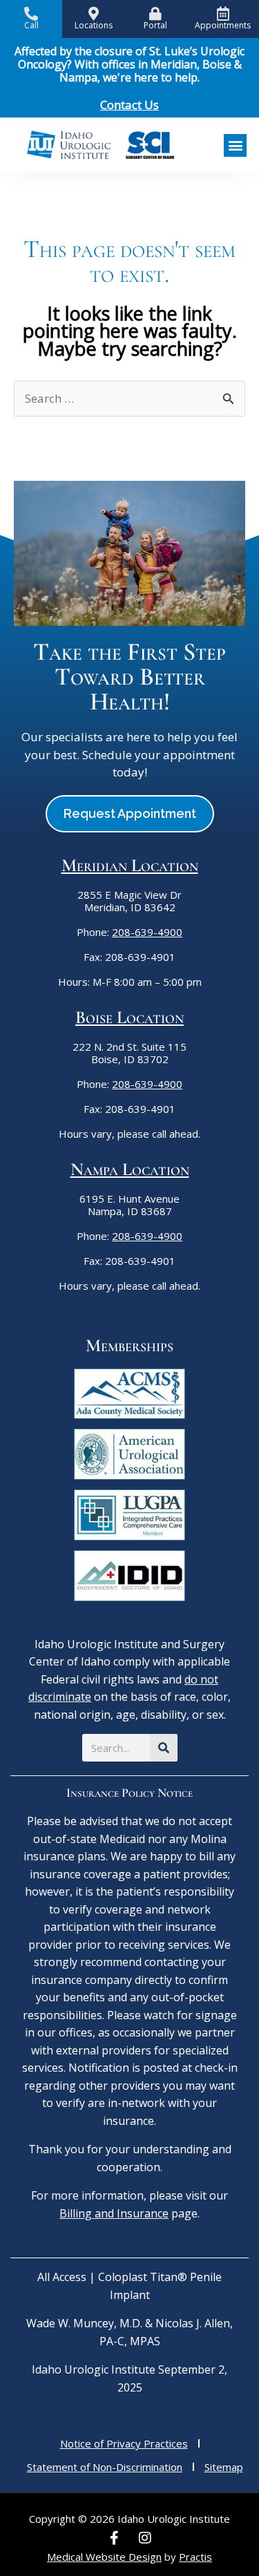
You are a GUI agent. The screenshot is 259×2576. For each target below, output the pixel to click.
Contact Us (129, 105)
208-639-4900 (147, 932)
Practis (195, 2557)
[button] (235, 145)
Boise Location (129, 1017)
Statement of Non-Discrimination (105, 2467)
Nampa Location (130, 1169)
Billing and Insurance (114, 2213)
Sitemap (224, 2467)
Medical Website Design (104, 2557)
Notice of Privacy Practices (124, 2443)
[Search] (164, 1748)
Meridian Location (130, 865)
